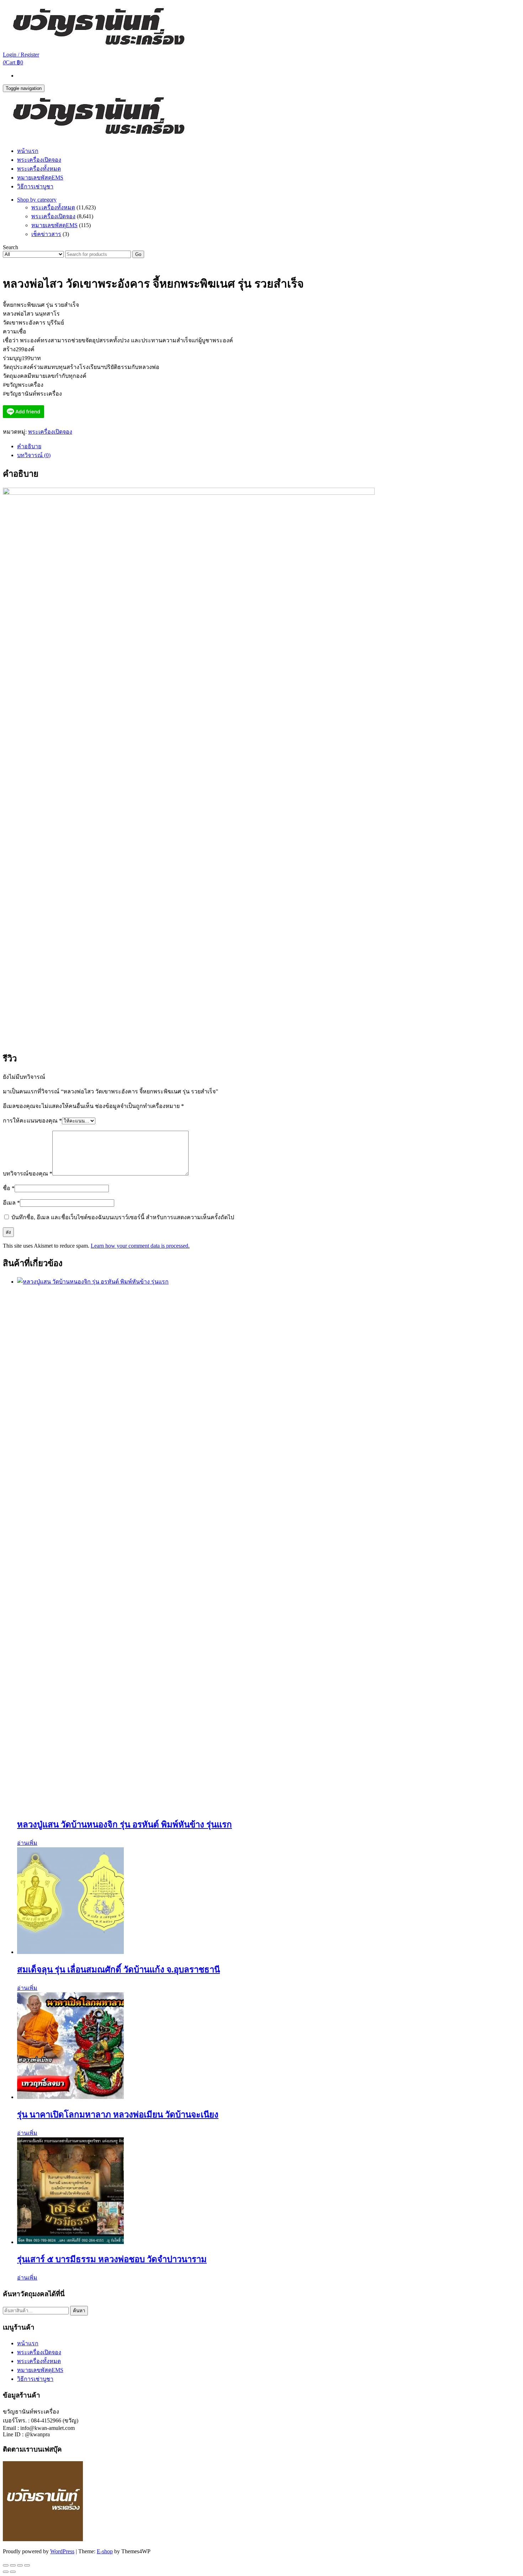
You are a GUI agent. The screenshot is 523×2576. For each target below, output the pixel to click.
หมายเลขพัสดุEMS (40, 178)
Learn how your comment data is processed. (140, 1246)
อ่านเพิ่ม (27, 1843)
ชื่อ (9, 1188)
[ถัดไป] (13, 2572)
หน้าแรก (28, 151)
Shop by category (37, 200)
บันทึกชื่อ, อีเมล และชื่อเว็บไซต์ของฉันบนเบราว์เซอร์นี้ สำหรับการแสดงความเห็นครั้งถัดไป (123, 1217)
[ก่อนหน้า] (6, 2572)
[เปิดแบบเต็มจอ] (13, 2565)
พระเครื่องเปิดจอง (39, 160)
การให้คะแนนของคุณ (32, 1121)
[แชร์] (20, 2565)
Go (138, 254)
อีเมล (11, 1203)
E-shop (105, 2551)
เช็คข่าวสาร (46, 234)
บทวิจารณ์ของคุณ (28, 1174)
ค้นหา (79, 2311)
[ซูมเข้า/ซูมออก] (6, 2565)
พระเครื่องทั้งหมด (39, 169)
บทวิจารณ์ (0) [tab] (34, 455)
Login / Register (21, 55)
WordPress (62, 2551)
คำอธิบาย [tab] (29, 446)
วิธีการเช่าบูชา (35, 186)
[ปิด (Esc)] (27, 2565)
